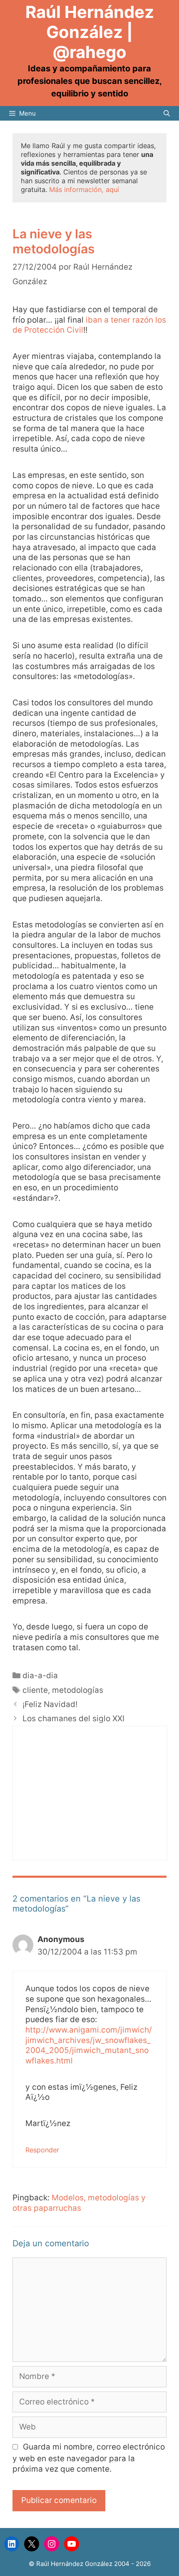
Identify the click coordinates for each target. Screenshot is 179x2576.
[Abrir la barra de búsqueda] (167, 113)
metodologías (78, 1690)
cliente (35, 1690)
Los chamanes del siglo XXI (73, 1719)
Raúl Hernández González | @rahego (90, 32)
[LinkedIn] (12, 2544)
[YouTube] (72, 2544)
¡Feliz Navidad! (50, 1704)
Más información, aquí (84, 189)
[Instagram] (52, 2544)
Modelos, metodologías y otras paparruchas (79, 2203)
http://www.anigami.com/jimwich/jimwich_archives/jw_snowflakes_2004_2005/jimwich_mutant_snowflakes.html (89, 2045)
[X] (32, 2544)
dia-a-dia (40, 1676)
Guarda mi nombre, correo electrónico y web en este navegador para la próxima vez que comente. (89, 2458)
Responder (42, 2150)
